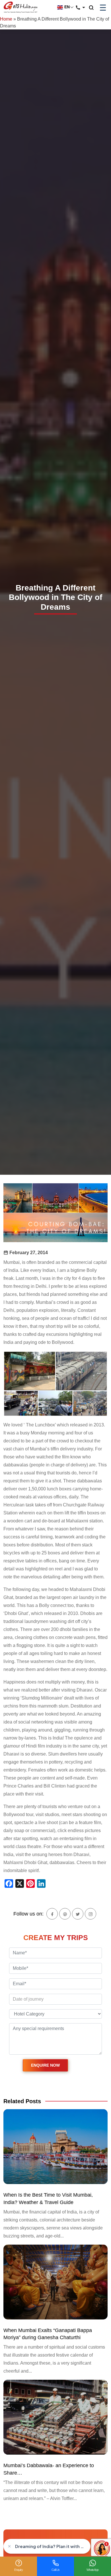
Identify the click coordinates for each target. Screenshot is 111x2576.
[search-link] (94, 8)
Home (6, 19)
